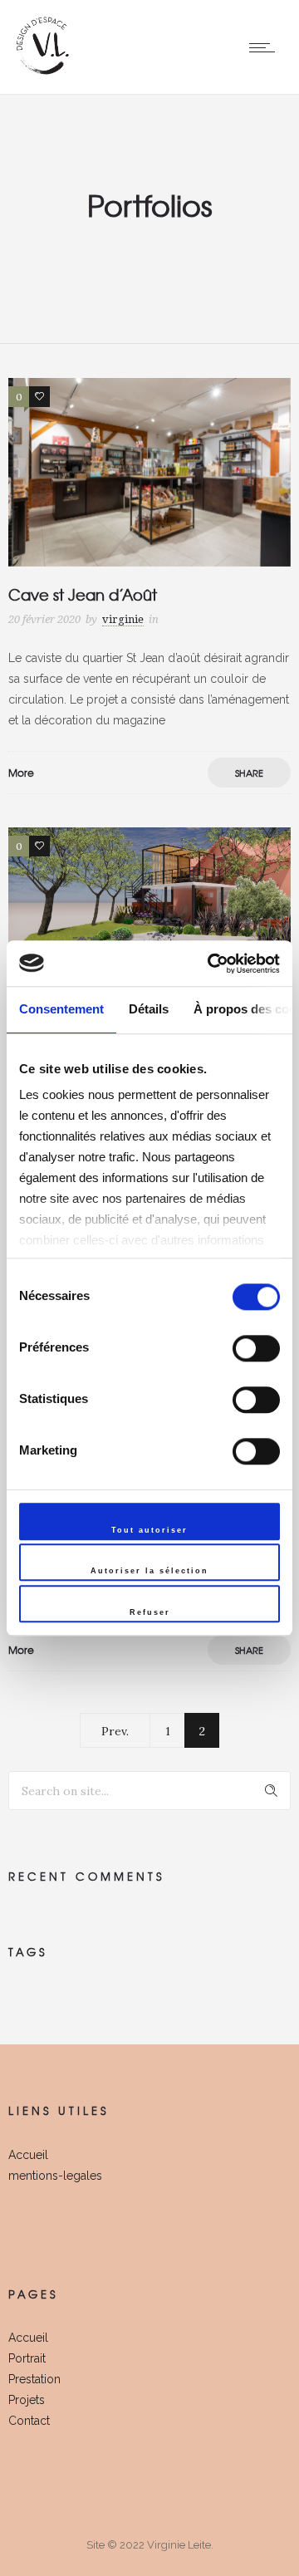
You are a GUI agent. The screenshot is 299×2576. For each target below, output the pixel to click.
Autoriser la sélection (149, 1572)
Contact (29, 2421)
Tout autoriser (149, 1530)
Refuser (150, 1612)
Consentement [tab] (61, 1009)
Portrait (27, 2358)
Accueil (28, 2155)
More (21, 773)
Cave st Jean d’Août (83, 594)
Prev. (115, 1731)
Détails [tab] (149, 1009)
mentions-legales (55, 2176)
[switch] (256, 1348)
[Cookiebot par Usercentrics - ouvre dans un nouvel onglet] (211, 964)
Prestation (34, 2379)
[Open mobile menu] (266, 47)
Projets (27, 2400)
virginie (123, 619)
